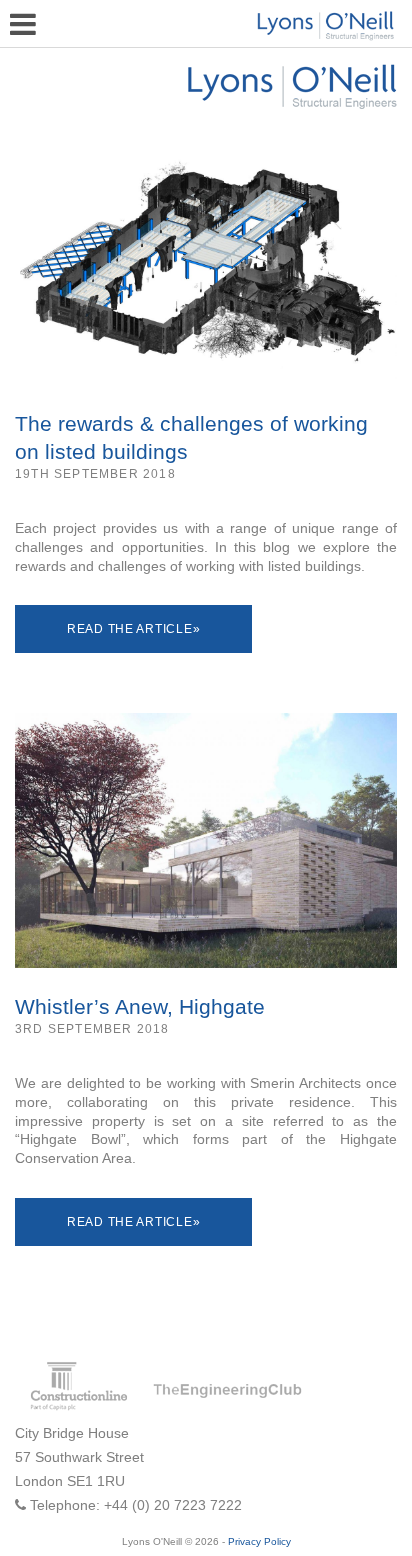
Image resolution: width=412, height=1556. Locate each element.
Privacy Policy (259, 1541)
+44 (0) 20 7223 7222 (173, 1505)
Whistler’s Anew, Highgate (140, 1006)
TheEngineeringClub (227, 1391)
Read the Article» (133, 629)
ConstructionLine (78, 1386)
